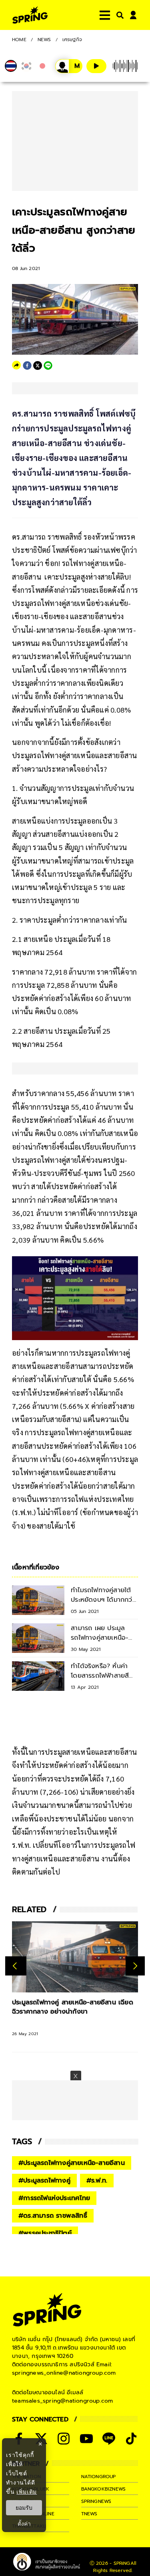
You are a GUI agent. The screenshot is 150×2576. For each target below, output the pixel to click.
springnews (96, 2501)
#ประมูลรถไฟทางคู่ (44, 2181)
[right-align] (118, 15)
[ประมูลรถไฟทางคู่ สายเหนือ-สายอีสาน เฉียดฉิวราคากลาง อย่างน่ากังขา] (75, 1957)
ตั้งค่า (24, 2524)
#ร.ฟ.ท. (97, 2181)
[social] (64, 2439)
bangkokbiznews (104, 2489)
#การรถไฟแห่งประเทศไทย (54, 2198)
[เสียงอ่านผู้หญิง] (69, 66)
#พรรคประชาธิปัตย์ (45, 2233)
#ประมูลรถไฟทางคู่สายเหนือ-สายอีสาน (72, 2163)
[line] (48, 365)
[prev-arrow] (16, 1966)
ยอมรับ (24, 2508)
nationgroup (99, 2477)
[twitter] (38, 365)
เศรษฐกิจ (72, 40)
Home (19, 40)
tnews (89, 2514)
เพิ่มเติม (27, 2492)
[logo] (30, 15)
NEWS (44, 40)
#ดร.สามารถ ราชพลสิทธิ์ (53, 2216)
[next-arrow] (135, 1966)
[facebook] (27, 365)
